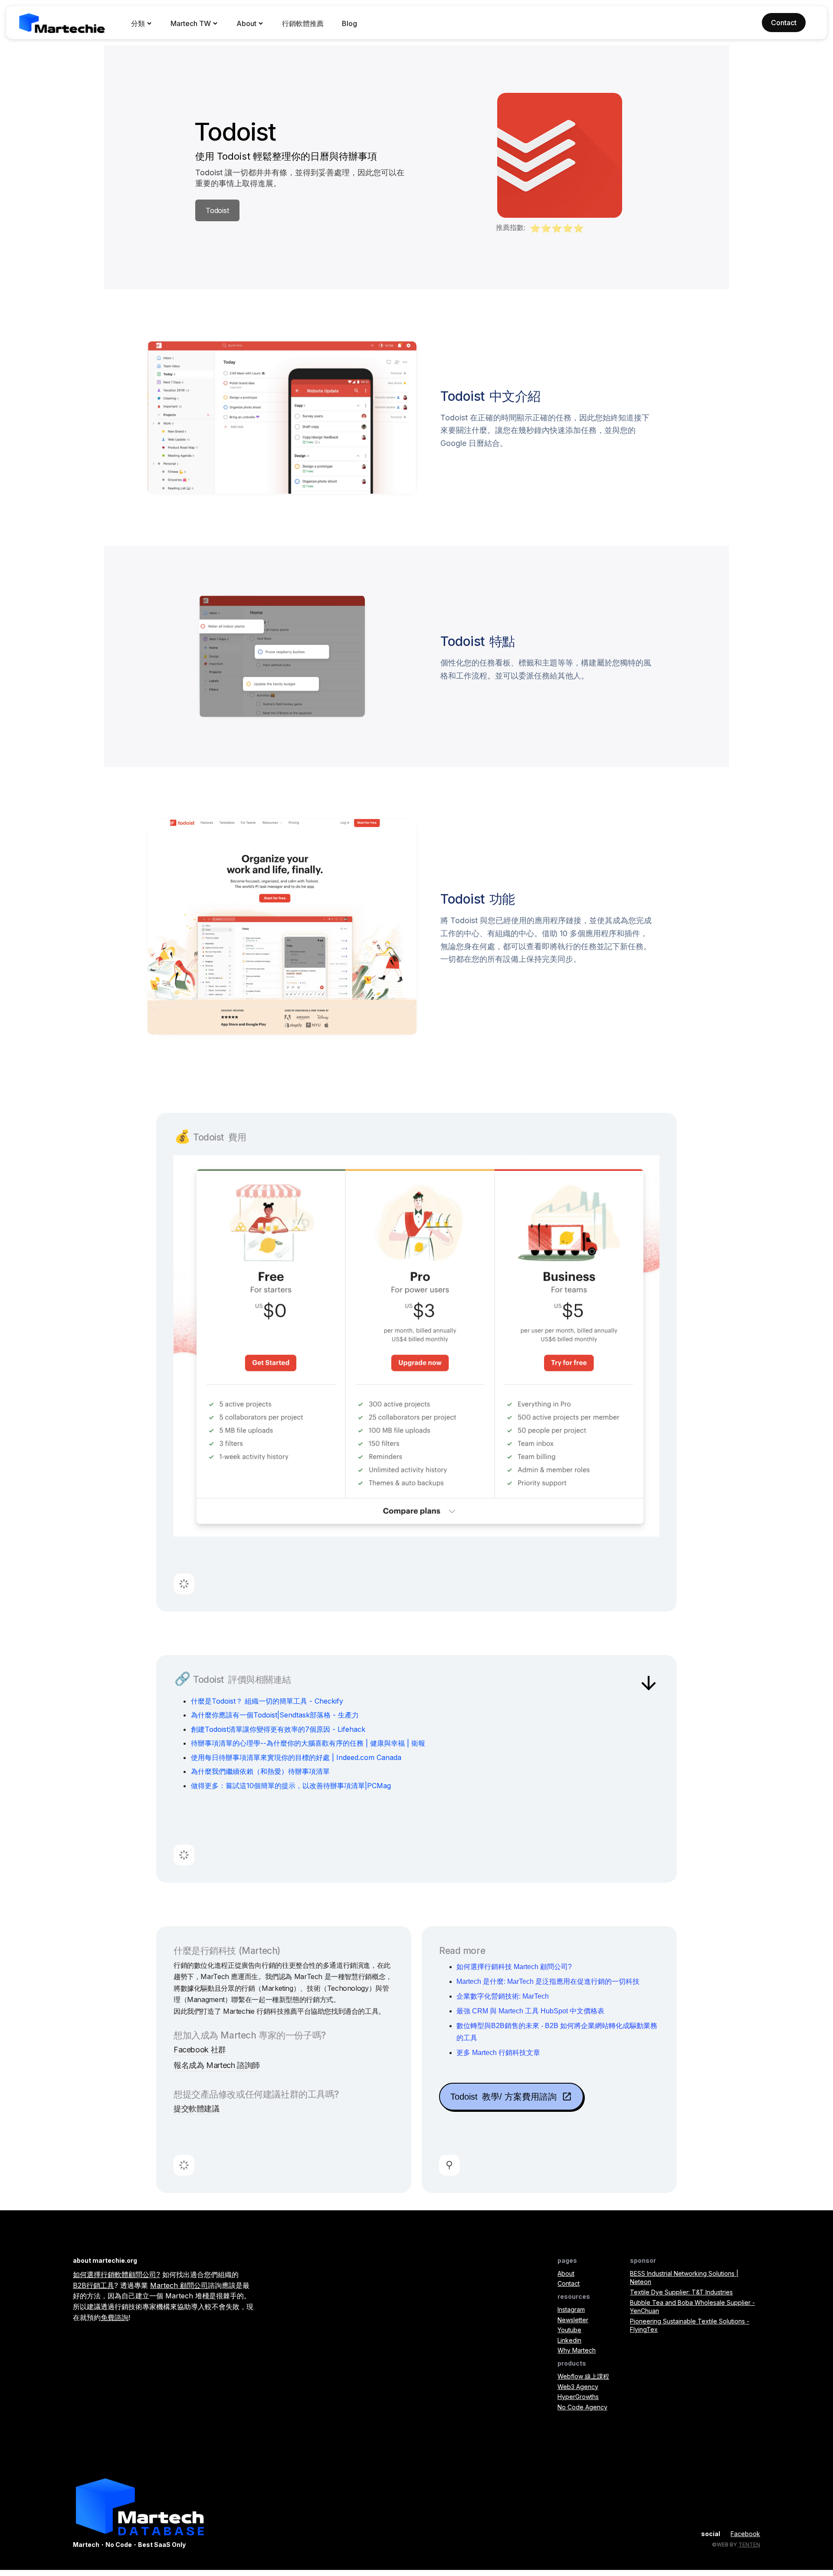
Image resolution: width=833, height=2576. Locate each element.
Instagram (571, 2309)
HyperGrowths (578, 2397)
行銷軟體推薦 (303, 23)
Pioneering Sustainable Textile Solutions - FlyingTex (690, 2325)
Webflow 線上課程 (583, 2376)
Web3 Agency (578, 2387)
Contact (569, 2283)
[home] (62, 23)
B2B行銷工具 (93, 2285)
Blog (349, 23)
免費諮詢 (115, 2317)
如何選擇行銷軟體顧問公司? (116, 2274)
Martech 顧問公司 (179, 2285)
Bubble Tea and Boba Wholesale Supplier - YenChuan (692, 2307)
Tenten (749, 2545)
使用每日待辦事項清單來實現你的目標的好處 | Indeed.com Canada (296, 1757)
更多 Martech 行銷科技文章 (498, 2053)
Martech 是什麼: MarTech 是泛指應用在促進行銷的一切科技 (548, 1981)
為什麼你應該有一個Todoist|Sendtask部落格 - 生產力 (275, 1715)
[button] (142, 23)
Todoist (217, 210)
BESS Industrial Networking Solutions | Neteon (684, 2278)
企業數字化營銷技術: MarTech (503, 1996)
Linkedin (569, 2340)
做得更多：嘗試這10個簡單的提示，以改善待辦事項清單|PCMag (291, 1786)
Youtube (569, 2330)
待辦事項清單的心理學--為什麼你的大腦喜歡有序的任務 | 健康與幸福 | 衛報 (308, 1743)
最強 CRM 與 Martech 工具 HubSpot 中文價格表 (530, 2011)
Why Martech (577, 2350)
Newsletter (573, 2320)
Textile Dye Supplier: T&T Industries (681, 2292)
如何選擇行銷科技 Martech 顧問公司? (514, 1967)
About (566, 2273)
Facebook (745, 2534)
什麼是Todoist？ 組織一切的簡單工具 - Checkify (267, 1701)
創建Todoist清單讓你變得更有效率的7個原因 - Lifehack (278, 1729)
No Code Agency (582, 2407)
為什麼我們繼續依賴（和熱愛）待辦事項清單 (260, 1771)
